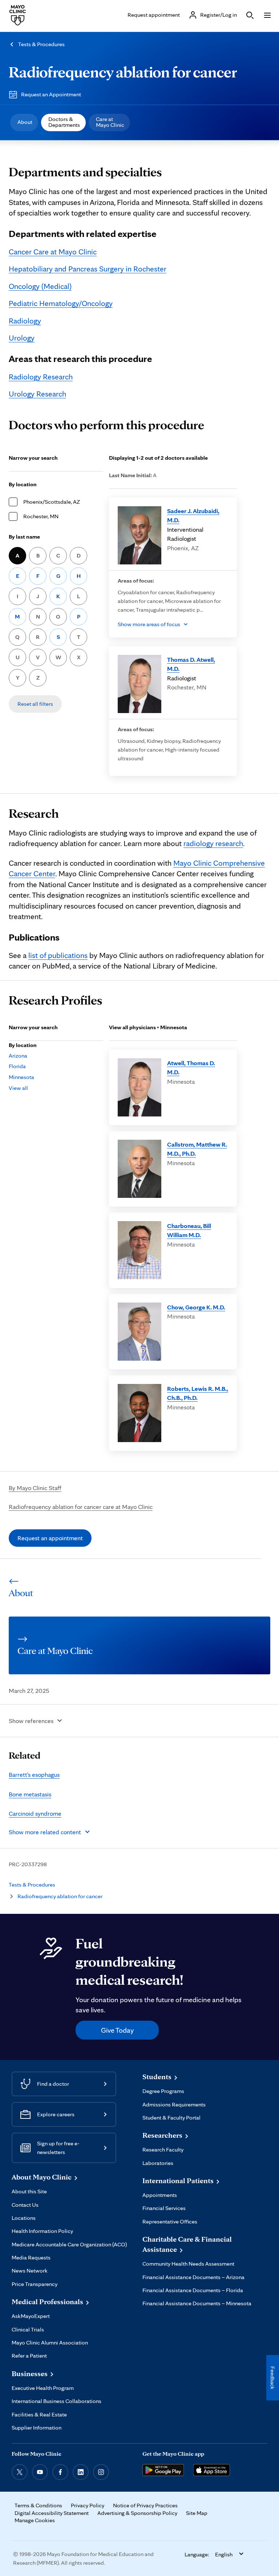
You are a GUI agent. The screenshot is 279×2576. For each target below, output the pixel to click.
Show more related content (45, 1832)
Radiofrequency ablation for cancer (123, 72)
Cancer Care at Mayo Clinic (53, 251)
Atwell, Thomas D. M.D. (191, 1068)
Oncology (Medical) (40, 286)
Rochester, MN (41, 516)
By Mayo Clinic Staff (35, 1488)
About (25, 122)
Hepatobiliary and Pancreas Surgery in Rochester (88, 269)
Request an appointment (50, 1538)
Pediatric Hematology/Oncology (61, 303)
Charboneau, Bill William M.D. (189, 1230)
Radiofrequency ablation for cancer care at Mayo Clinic (81, 1507)
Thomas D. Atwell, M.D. (191, 664)
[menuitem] (24, 122)
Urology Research (37, 394)
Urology (22, 338)
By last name (24, 537)
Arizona (18, 1056)
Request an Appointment (51, 94)
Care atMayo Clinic (110, 122)
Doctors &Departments (64, 122)
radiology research (213, 843)
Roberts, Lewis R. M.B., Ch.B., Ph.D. (198, 1393)
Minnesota (21, 1077)
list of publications (58, 955)
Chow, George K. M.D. (196, 1307)
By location (23, 484)
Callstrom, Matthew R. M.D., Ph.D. (197, 1149)
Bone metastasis (30, 1794)
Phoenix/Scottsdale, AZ (52, 502)
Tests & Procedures (41, 44)
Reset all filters (35, 704)
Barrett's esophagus (34, 1774)
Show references (31, 1721)
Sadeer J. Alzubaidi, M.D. (193, 516)
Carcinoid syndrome (35, 1813)
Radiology (25, 321)
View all (18, 1088)
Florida (17, 1066)
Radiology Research (41, 377)
